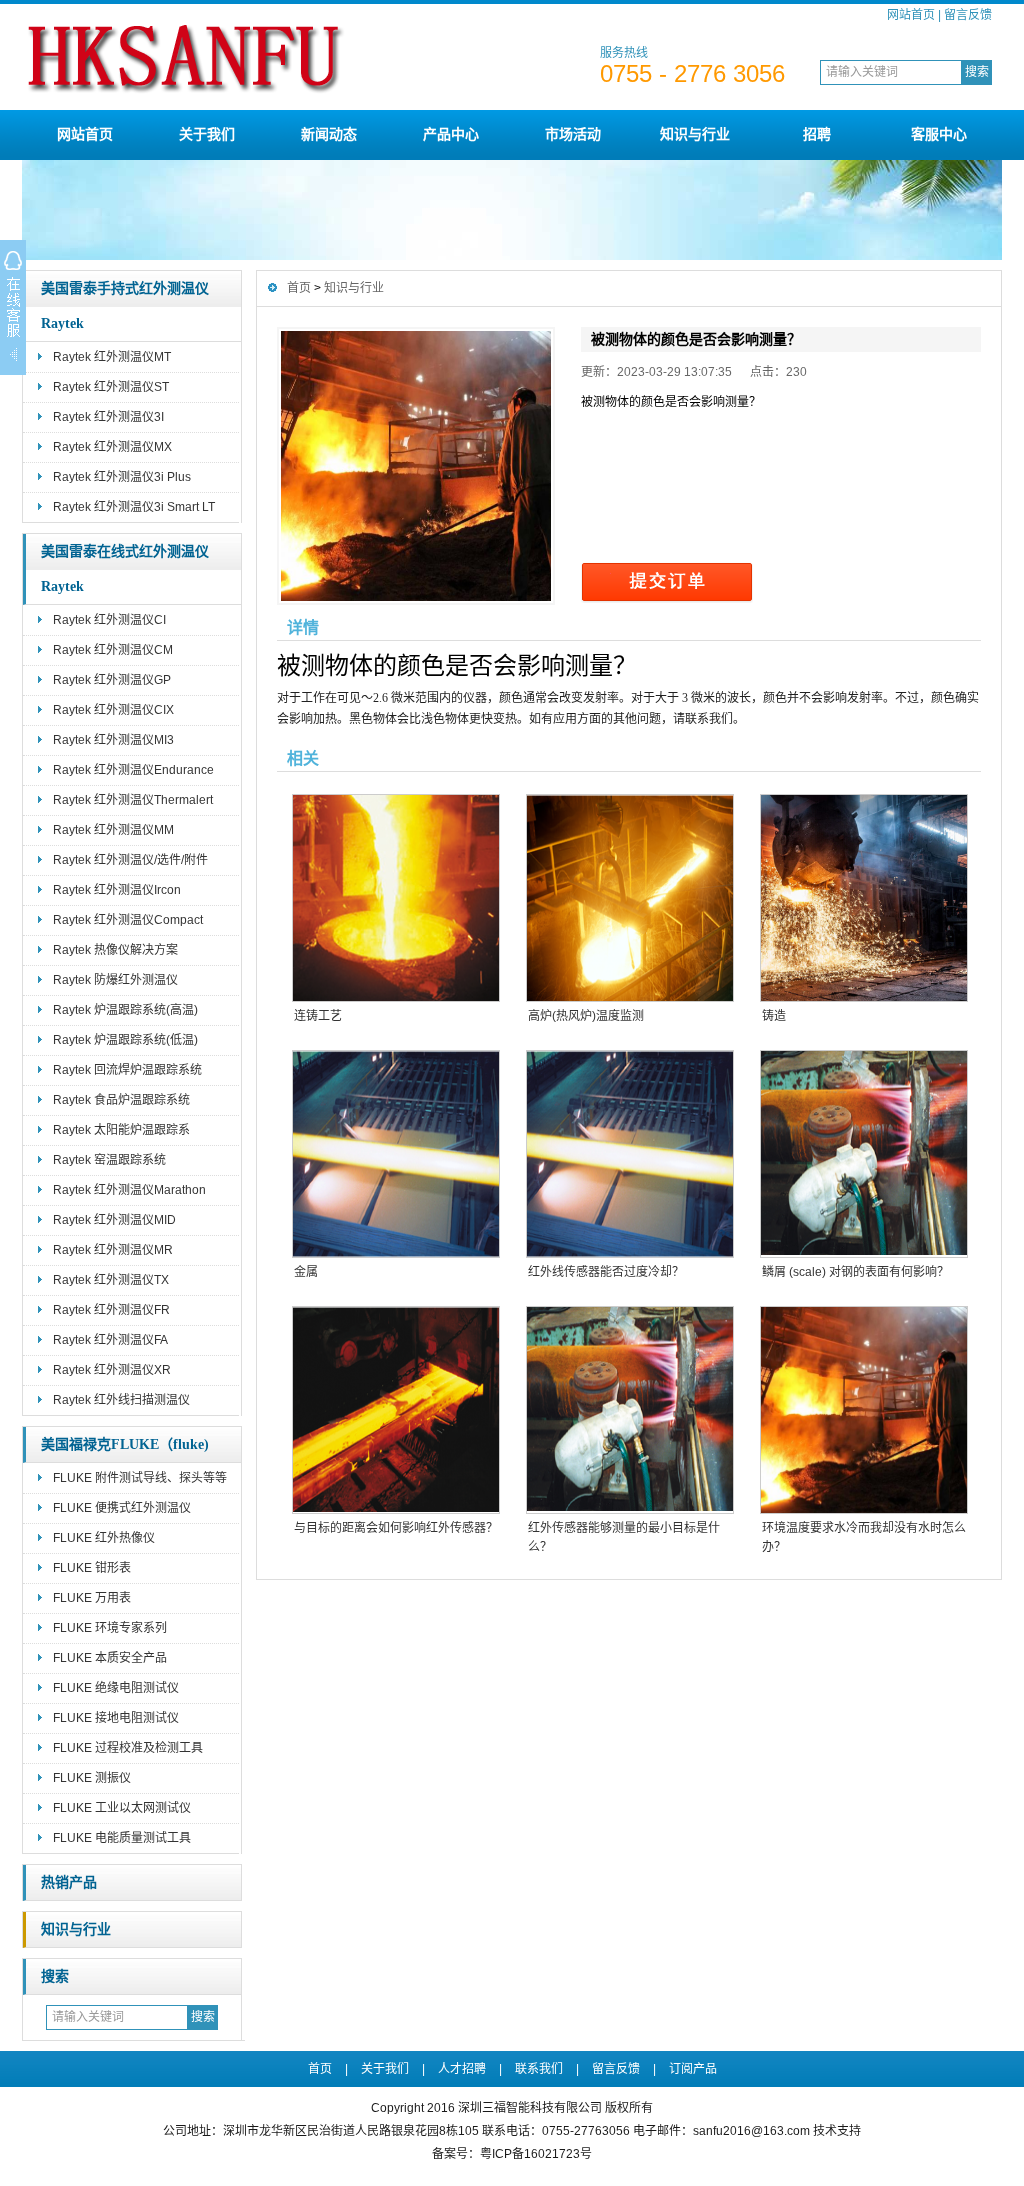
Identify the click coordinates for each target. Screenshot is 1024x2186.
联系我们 (539, 2069)
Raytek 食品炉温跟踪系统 (121, 1100)
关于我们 (207, 134)
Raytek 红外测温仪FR (111, 1310)
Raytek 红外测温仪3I (108, 417)
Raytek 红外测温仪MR (113, 1250)
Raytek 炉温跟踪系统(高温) (125, 1010)
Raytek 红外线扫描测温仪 (121, 1400)
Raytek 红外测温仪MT (112, 357)
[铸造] (863, 898)
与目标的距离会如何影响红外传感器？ (396, 1528)
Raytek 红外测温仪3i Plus (122, 477)
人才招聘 (462, 2069)
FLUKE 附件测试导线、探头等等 (140, 1478)
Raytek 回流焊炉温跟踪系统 (127, 1070)
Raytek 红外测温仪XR (112, 1370)
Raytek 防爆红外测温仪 (115, 980)
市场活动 (573, 134)
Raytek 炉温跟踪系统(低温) (125, 1040)
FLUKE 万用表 (92, 1598)
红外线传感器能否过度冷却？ (606, 1272)
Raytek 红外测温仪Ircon (117, 890)
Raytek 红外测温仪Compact (128, 920)
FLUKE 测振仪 (92, 1778)
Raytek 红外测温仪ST (111, 387)
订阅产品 (693, 2069)
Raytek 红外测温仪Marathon (129, 1190)
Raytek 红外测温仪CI (109, 620)
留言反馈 (968, 15)
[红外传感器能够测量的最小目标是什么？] (629, 1410)
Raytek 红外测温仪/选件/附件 (130, 860)
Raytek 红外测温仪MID (114, 1220)
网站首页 (911, 15)
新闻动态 (329, 134)
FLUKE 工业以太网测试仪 (122, 1808)
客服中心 (939, 134)
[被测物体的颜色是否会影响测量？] (416, 466)
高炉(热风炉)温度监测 (586, 1016)
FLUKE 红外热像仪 (104, 1538)
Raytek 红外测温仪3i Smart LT (134, 507)
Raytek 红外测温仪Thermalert (133, 800)
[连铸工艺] (395, 898)
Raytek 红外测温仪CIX (113, 710)
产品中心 (451, 134)
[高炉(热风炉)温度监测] (629, 898)
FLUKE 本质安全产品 (110, 1658)
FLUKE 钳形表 (92, 1568)
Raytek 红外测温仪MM (113, 830)
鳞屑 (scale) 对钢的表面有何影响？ (855, 1272)
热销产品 (69, 1882)
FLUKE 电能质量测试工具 (122, 1838)
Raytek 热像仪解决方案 (115, 950)
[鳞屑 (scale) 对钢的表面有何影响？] (863, 1154)
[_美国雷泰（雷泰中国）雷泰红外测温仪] (253, 102)
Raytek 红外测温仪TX (111, 1280)
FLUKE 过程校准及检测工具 (128, 1748)
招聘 (817, 134)
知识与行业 (695, 134)
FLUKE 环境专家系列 (110, 1628)
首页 (299, 288)
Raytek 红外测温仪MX (112, 447)
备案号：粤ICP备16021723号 (512, 2154)
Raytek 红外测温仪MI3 (113, 740)
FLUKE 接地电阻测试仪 (116, 1718)
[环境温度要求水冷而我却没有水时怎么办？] (863, 1410)
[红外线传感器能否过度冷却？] (629, 1154)
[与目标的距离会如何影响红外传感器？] (395, 1410)
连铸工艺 (318, 1016)
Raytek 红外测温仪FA (110, 1340)
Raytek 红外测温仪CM (113, 650)
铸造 (774, 1016)
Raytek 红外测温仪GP (112, 680)
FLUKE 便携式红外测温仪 (122, 1508)
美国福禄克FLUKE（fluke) (125, 1444)
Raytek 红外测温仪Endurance (133, 770)
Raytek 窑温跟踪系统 (109, 1160)
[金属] (395, 1154)
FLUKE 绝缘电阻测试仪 (116, 1688)
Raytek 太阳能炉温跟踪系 (121, 1130)
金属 (306, 1272)
